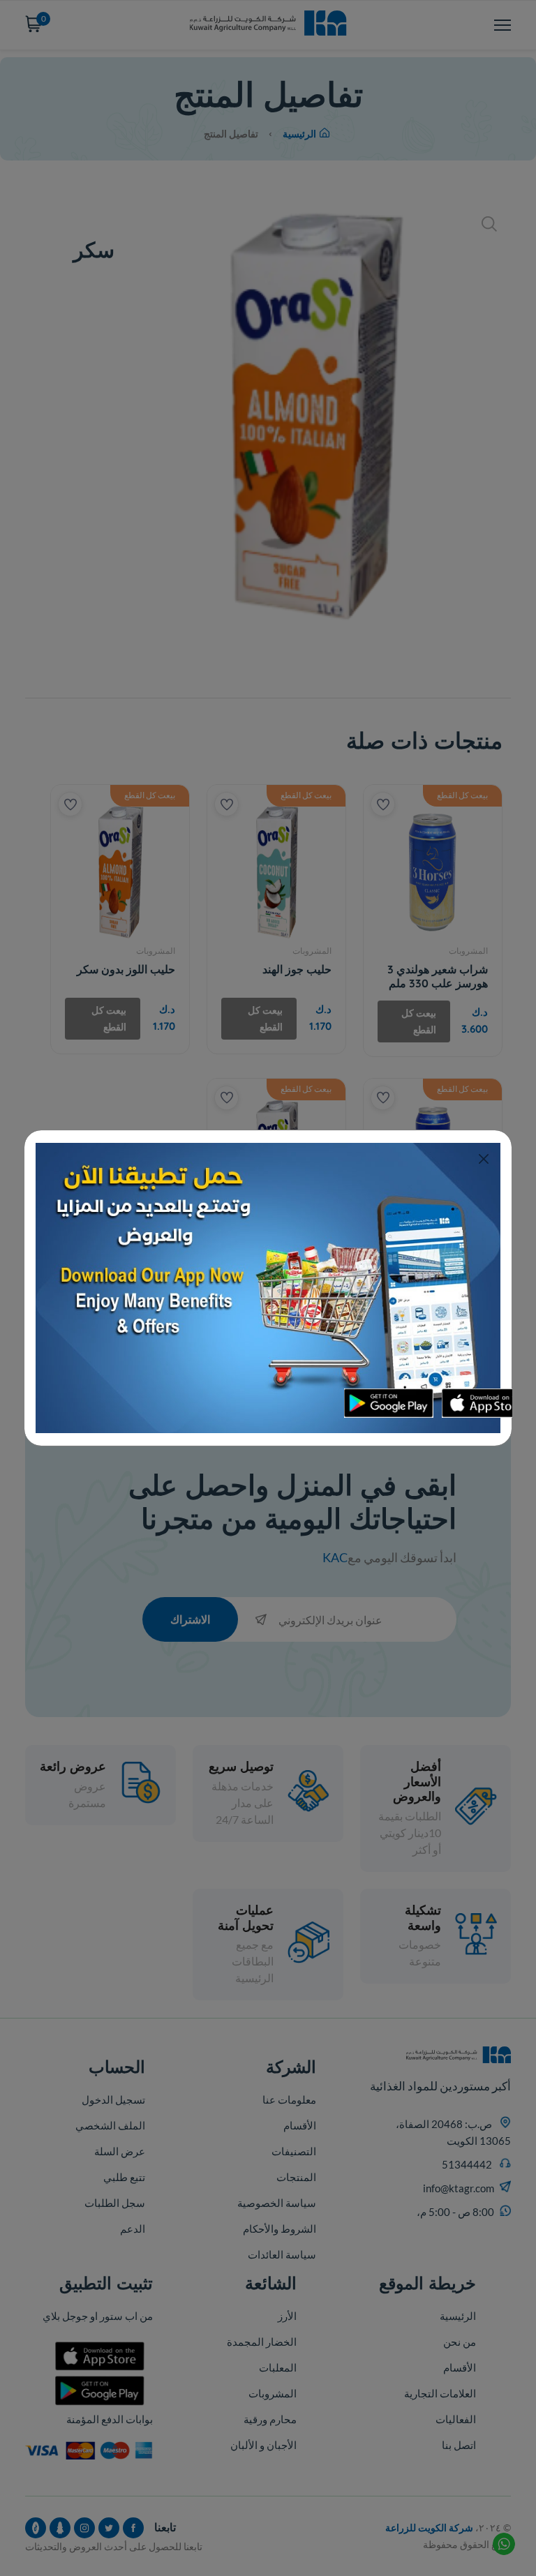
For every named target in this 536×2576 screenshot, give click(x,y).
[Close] (483, 1159)
